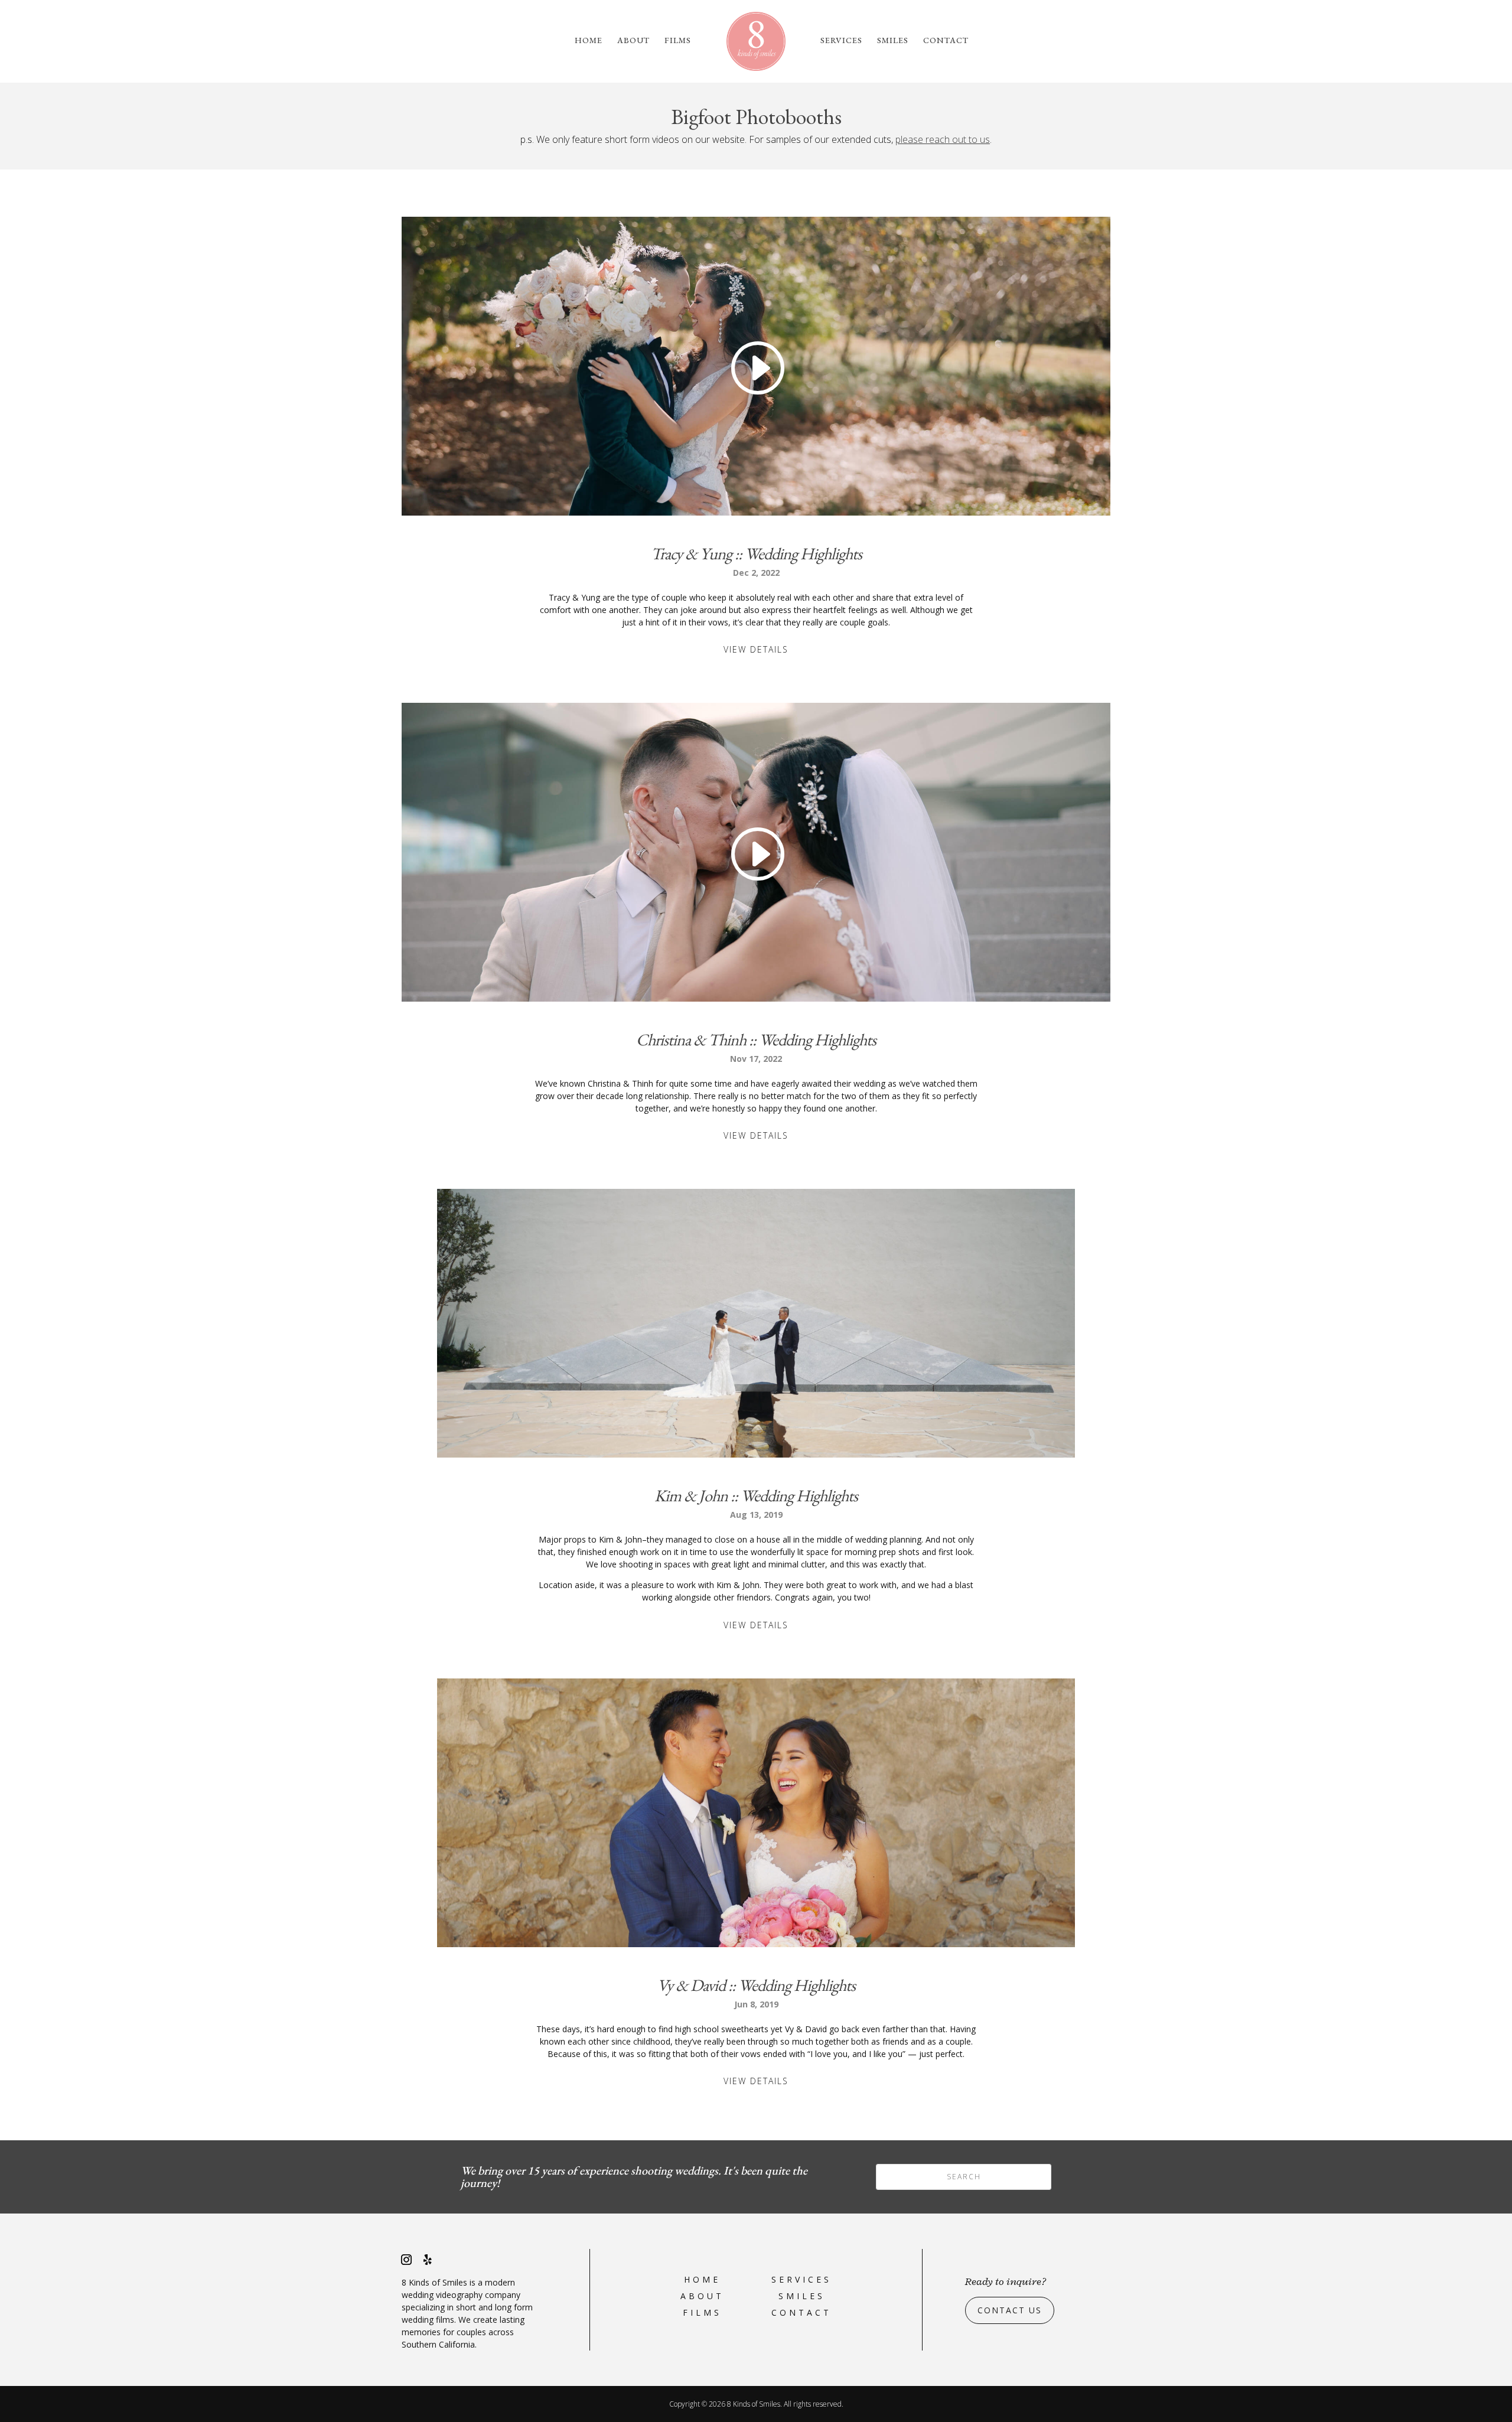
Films (678, 41)
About (633, 41)
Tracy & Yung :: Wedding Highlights (756, 553)
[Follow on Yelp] (428, 2260)
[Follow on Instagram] (406, 2260)
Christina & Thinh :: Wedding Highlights (756, 1039)
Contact (946, 41)
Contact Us (1010, 2310)
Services (841, 41)
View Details (756, 649)
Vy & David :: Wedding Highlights (756, 1985)
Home (589, 41)
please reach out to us (943, 139)
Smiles (893, 41)
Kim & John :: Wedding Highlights (756, 1495)
